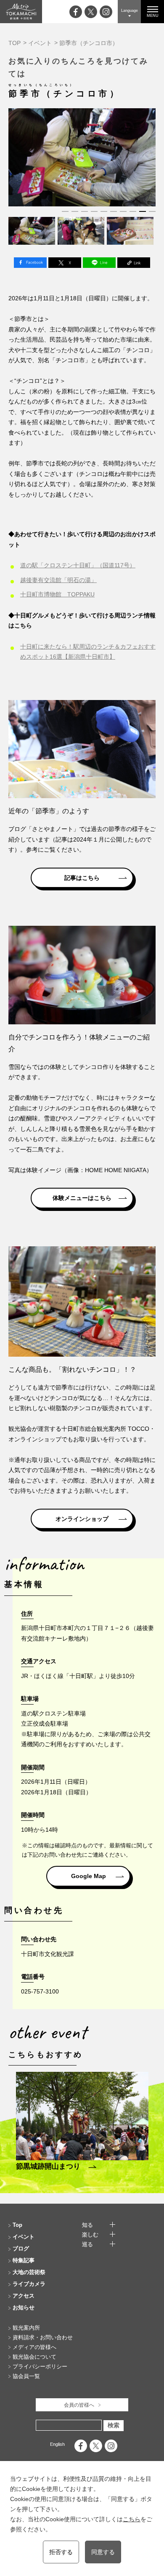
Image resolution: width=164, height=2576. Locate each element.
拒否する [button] (61, 2552)
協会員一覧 (26, 2376)
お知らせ (24, 2307)
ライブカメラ (29, 2284)
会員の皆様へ (79, 2405)
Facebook (30, 263)
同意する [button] (103, 2552)
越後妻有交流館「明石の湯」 (58, 580)
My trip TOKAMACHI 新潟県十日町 (21, 12)
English (57, 2444)
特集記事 (24, 2260)
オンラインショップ (82, 1519)
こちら (132, 2519)
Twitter (65, 263)
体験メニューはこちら (82, 1198)
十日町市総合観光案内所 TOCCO (105, 1429)
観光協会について (34, 2357)
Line (99, 263)
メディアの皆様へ (34, 2347)
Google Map (89, 1876)
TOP (15, 43)
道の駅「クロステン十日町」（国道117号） (78, 565)
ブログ (21, 2249)
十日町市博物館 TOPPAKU (57, 594)
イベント (40, 43)
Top (17, 2225)
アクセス (24, 2296)
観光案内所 (26, 2328)
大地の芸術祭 (29, 2272)
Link (134, 263)
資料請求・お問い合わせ (43, 2337)
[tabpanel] (82, 157)
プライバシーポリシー (40, 2366)
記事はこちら (82, 878)
